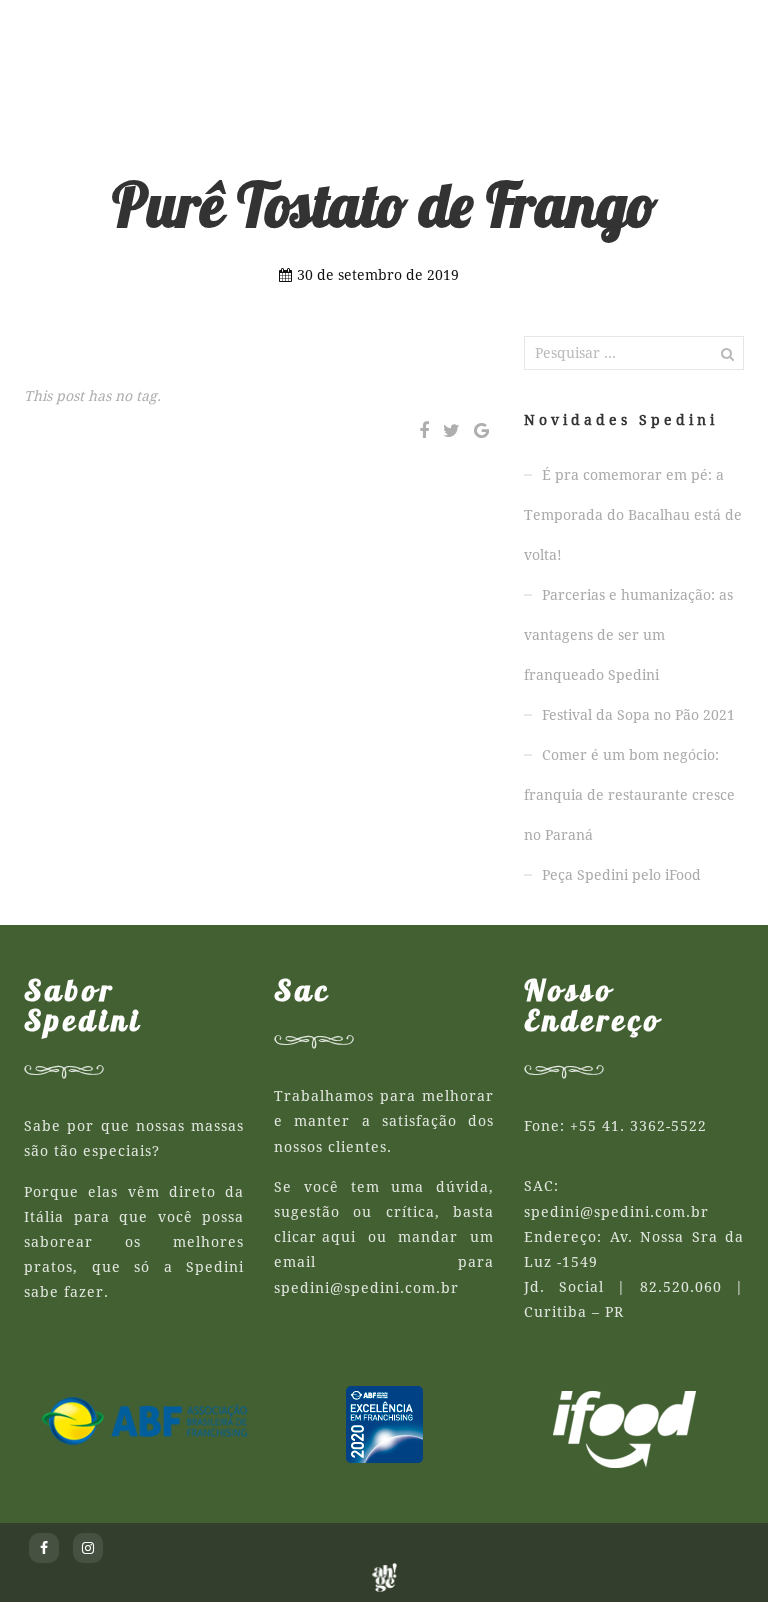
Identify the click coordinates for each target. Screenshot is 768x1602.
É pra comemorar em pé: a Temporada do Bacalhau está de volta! (633, 515)
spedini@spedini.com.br (366, 1288)
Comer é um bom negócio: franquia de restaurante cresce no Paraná (629, 795)
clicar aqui (315, 1237)
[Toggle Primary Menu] (699, 30)
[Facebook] (424, 431)
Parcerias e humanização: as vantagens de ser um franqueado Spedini (628, 635)
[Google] (481, 431)
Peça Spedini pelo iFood (621, 875)
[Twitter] (451, 431)
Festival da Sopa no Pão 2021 (638, 715)
